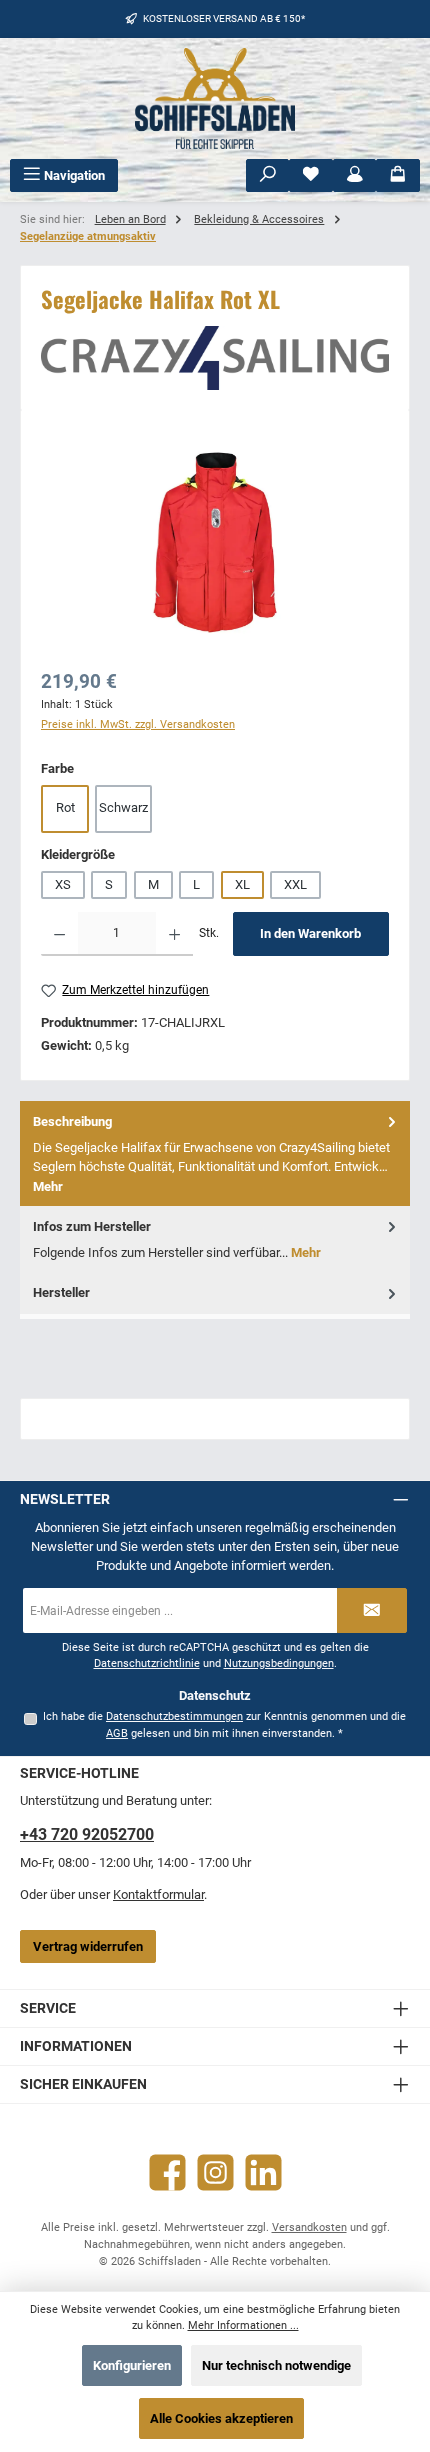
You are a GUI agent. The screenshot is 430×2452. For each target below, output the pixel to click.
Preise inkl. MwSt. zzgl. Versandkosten (138, 724)
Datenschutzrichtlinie (147, 1663)
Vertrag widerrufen (88, 1946)
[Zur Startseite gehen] (215, 98)
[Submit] (372, 1610)
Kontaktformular (158, 1894)
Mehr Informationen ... (243, 2325)
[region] (215, 542)
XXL (295, 884)
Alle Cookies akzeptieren (221, 2418)
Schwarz (123, 807)
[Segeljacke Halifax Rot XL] (215, 542)
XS (63, 884)
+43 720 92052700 (87, 1834)
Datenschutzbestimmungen (174, 1716)
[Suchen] (268, 175)
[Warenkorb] (398, 175)
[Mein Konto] (355, 175)
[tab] (215, 1153)
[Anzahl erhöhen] (174, 934)
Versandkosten (309, 2227)
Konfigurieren (132, 2365)
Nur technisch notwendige (276, 2365)
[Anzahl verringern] (59, 934)
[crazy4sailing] (215, 358)
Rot (65, 807)
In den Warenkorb (310, 933)
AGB (117, 1733)
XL (242, 884)
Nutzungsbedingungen (279, 1663)
